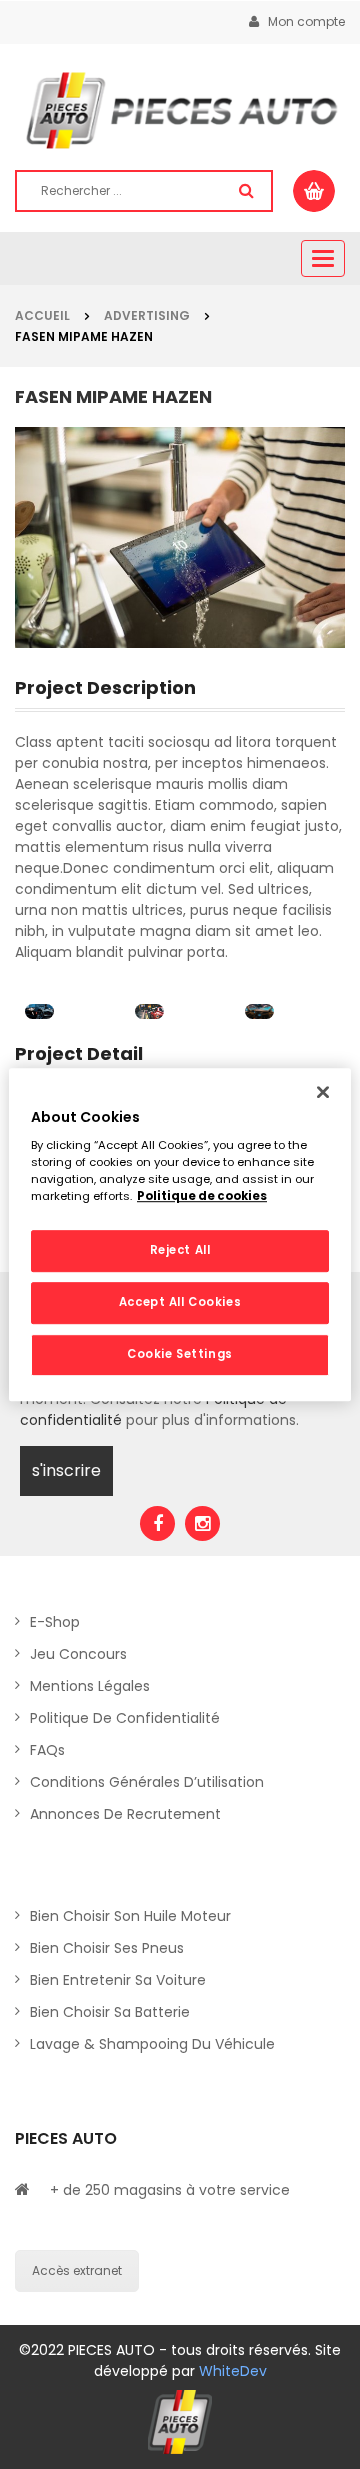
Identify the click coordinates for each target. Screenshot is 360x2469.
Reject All (180, 1251)
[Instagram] (202, 1523)
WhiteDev (233, 2371)
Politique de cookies (202, 1196)
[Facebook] (157, 1523)
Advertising (147, 315)
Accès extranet (77, 2270)
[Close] (323, 1092)
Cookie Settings (180, 1354)
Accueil (42, 315)
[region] (180, 1235)
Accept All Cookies (180, 1302)
